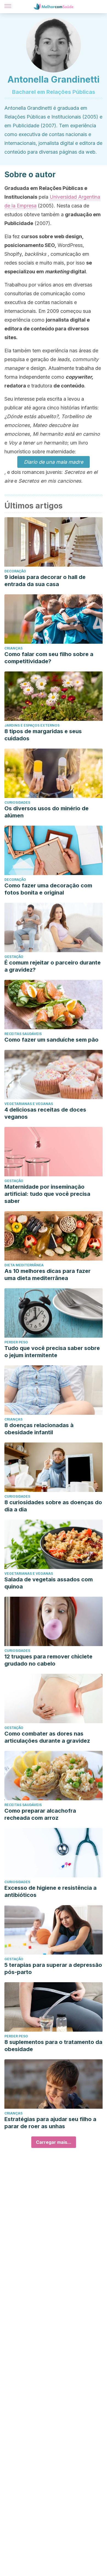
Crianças (13, 648)
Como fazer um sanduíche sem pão (51, 1040)
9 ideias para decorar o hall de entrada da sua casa (45, 581)
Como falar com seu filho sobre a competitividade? (49, 658)
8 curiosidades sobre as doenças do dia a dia (53, 1506)
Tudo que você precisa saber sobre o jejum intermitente (52, 1352)
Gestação (14, 957)
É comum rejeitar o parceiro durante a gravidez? (53, 966)
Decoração (15, 571)
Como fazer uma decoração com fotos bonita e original (48, 889)
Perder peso (16, 1342)
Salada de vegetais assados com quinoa (49, 1583)
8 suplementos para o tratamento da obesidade (53, 2046)
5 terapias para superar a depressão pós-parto (53, 1968)
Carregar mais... (54, 2142)
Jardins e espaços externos (32, 725)
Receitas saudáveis (23, 1034)
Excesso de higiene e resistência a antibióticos (50, 1891)
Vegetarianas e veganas (29, 1104)
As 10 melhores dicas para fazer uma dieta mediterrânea (47, 1275)
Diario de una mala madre (54, 462)
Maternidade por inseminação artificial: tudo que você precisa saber (47, 1194)
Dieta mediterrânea (24, 1265)
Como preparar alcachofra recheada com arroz (40, 1814)
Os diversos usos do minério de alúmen (47, 812)
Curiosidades (17, 802)
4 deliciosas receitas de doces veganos (45, 1113)
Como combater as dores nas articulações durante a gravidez (47, 1737)
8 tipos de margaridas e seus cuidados (43, 735)
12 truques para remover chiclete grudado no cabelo (48, 1660)
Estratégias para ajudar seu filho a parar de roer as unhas (50, 2123)
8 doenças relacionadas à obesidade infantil (39, 1429)
